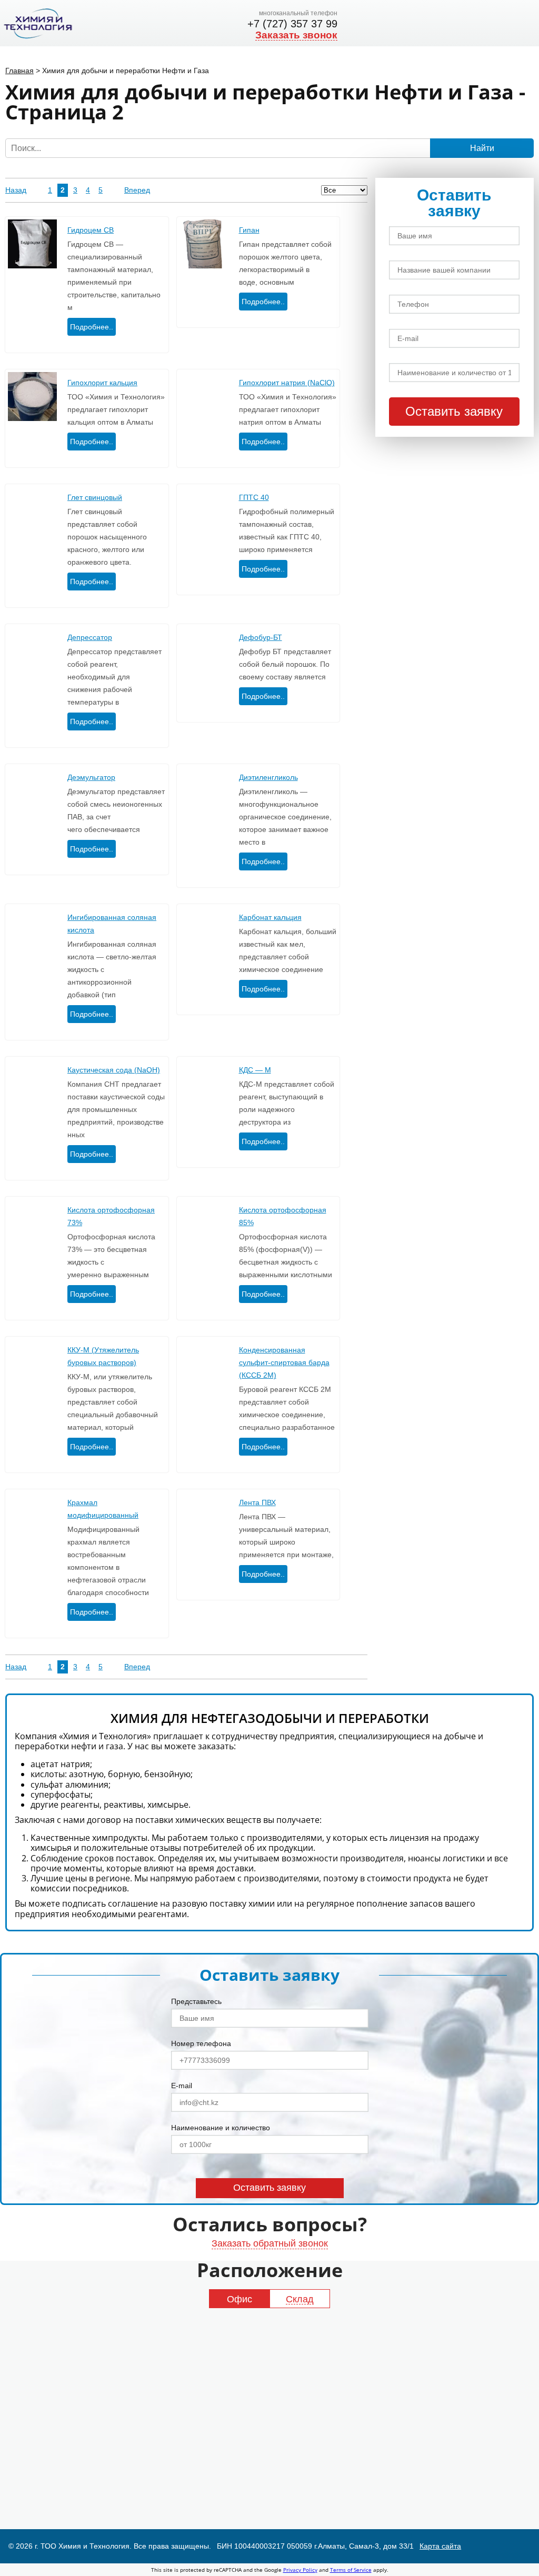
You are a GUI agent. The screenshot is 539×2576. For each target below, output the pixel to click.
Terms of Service (351, 2570)
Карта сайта (440, 2546)
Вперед (137, 190)
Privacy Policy (300, 2570)
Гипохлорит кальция (102, 383)
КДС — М (255, 1070)
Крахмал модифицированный (103, 1509)
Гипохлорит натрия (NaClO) (287, 383)
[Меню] (524, 23)
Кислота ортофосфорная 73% (111, 1216)
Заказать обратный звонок (270, 2243)
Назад (16, 190)
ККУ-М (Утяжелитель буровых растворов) (103, 1356)
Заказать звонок (296, 35)
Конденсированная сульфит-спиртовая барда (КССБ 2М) (284, 1362)
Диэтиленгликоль (268, 777)
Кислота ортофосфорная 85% (283, 1216)
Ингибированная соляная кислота (112, 924)
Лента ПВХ (257, 1502)
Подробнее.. (92, 327)
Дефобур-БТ (261, 637)
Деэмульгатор (91, 777)
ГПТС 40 (254, 497)
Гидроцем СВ (91, 230)
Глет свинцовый (95, 497)
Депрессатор (90, 637)
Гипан (249, 230)
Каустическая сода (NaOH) (114, 1070)
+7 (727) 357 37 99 (292, 24)
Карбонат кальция (270, 917)
